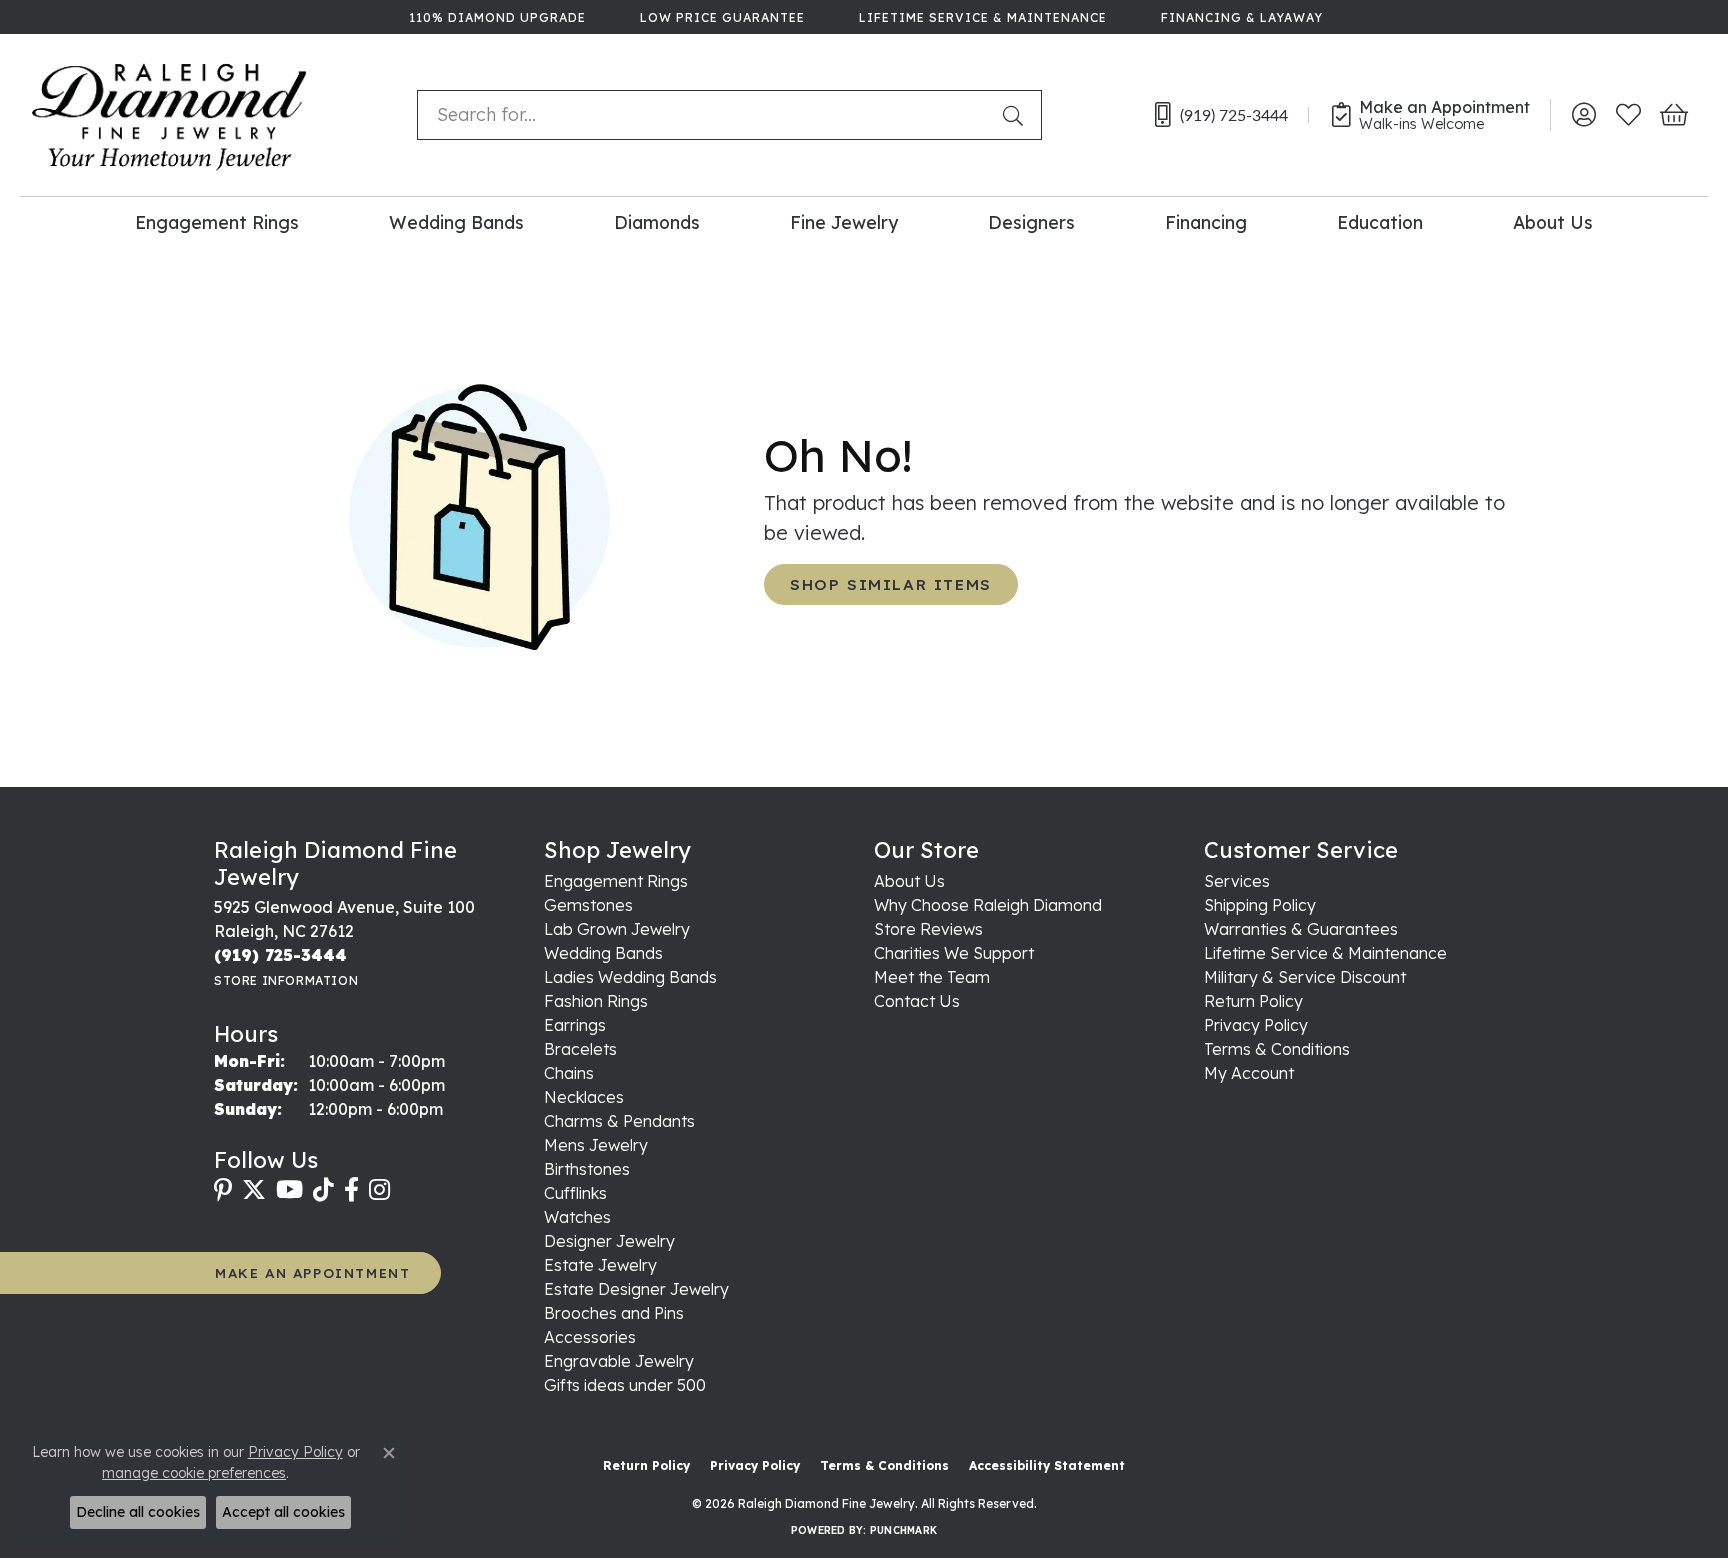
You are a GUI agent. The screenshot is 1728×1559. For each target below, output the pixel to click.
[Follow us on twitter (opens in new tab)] (254, 1190)
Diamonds (657, 222)
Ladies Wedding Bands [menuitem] (630, 977)
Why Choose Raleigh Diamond (988, 905)
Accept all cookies (283, 1512)
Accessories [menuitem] (590, 1337)
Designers (1031, 222)
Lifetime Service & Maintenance (1325, 953)
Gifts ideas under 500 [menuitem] (625, 1385)
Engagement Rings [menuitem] (616, 881)
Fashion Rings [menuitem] (596, 1001)
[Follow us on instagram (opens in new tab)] (379, 1190)
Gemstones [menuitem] (588, 905)
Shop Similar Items (891, 584)
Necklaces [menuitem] (584, 1097)
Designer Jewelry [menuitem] (609, 1241)
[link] (495, 17)
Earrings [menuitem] (575, 1025)
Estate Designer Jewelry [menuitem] (636, 1289)
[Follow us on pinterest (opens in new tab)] (223, 1190)
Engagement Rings (217, 222)
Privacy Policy (1256, 1025)
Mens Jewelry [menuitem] (596, 1145)
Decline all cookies (138, 1512)
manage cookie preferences (194, 1473)
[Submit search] (1017, 115)
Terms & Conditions (1277, 1049)
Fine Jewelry (844, 222)
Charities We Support (954, 953)
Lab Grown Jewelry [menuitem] (617, 929)
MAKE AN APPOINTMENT (312, 1272)
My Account (1249, 1073)
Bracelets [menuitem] (580, 1049)
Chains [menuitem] (569, 1073)
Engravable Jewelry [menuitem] (619, 1361)
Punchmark (903, 1530)
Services (1237, 881)
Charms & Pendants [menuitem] (619, 1121)
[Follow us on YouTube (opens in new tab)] (289, 1190)
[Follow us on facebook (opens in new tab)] (351, 1190)
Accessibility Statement (1047, 1465)
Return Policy (1253, 1001)
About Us (1553, 222)
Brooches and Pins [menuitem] (614, 1313)
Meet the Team (932, 977)
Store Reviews (928, 929)
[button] (1583, 115)
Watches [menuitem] (577, 1217)
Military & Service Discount (1305, 977)
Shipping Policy (1260, 905)
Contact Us (917, 1001)
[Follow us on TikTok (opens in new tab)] (323, 1190)
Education (1380, 222)
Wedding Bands (456, 222)
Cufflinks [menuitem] (575, 1193)
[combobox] (705, 115)
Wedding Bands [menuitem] (603, 953)
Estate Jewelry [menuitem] (600, 1265)
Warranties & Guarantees (1301, 929)
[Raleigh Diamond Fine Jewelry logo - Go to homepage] (169, 115)
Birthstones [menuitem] (587, 1169)
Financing (1206, 222)
